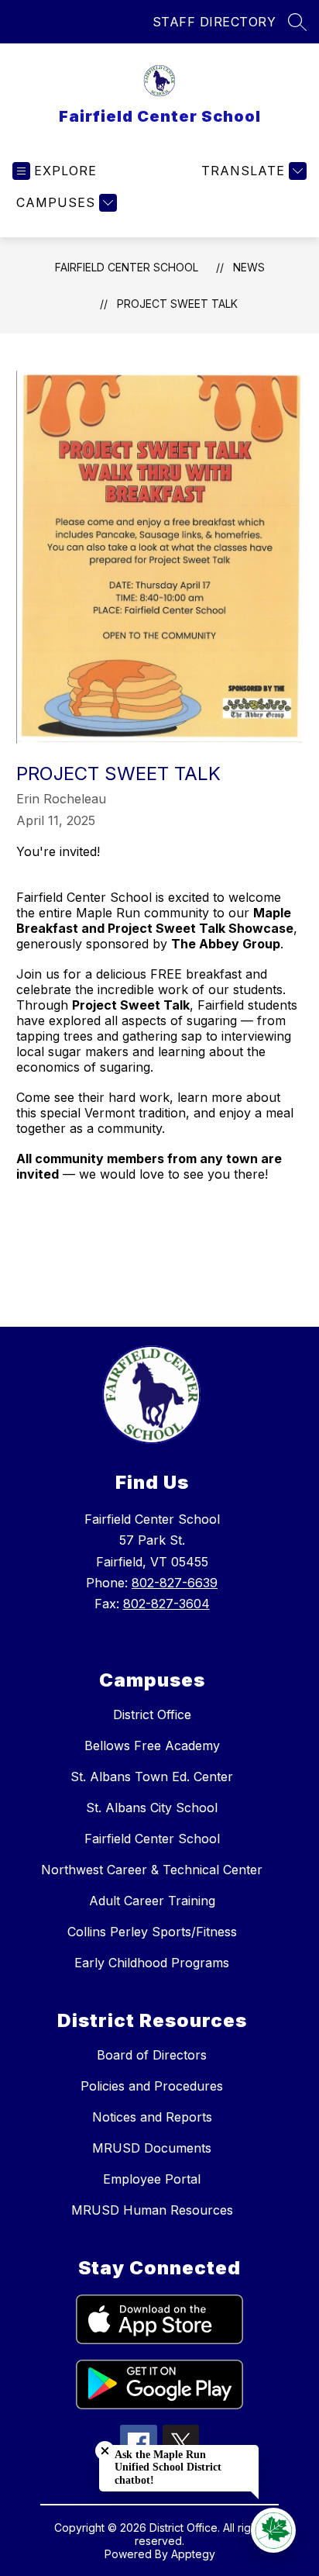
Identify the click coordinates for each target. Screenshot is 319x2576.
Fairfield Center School (127, 267)
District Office (152, 1714)
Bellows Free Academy (152, 1746)
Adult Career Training (152, 1901)
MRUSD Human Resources (152, 2210)
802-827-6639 (175, 1583)
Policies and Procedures (152, 2086)
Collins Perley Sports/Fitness (152, 1932)
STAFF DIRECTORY (214, 22)
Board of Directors (152, 2055)
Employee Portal (152, 2179)
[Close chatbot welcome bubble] (105, 2451)
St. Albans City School (152, 1808)
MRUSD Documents (152, 2148)
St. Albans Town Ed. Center (152, 1777)
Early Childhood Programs (152, 1963)
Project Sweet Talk (177, 304)
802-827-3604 (166, 1604)
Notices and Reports (152, 2117)
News (249, 267)
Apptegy (193, 2554)
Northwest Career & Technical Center (152, 1870)
